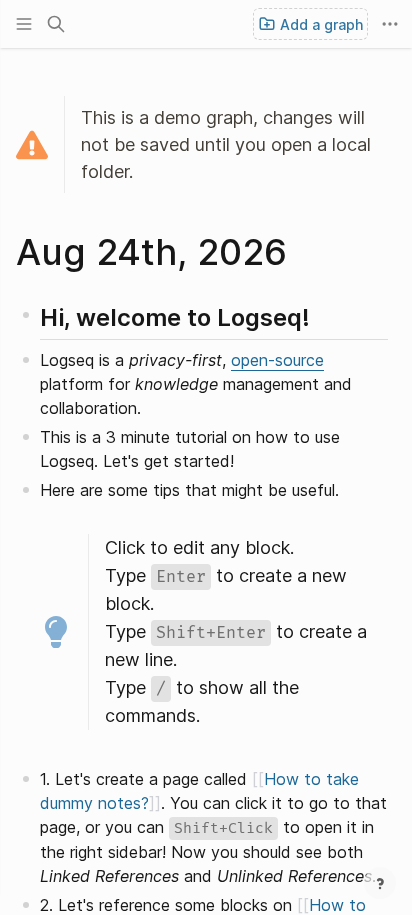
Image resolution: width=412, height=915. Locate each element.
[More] (390, 24)
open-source (277, 360)
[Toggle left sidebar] (24, 24)
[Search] (56, 24)
